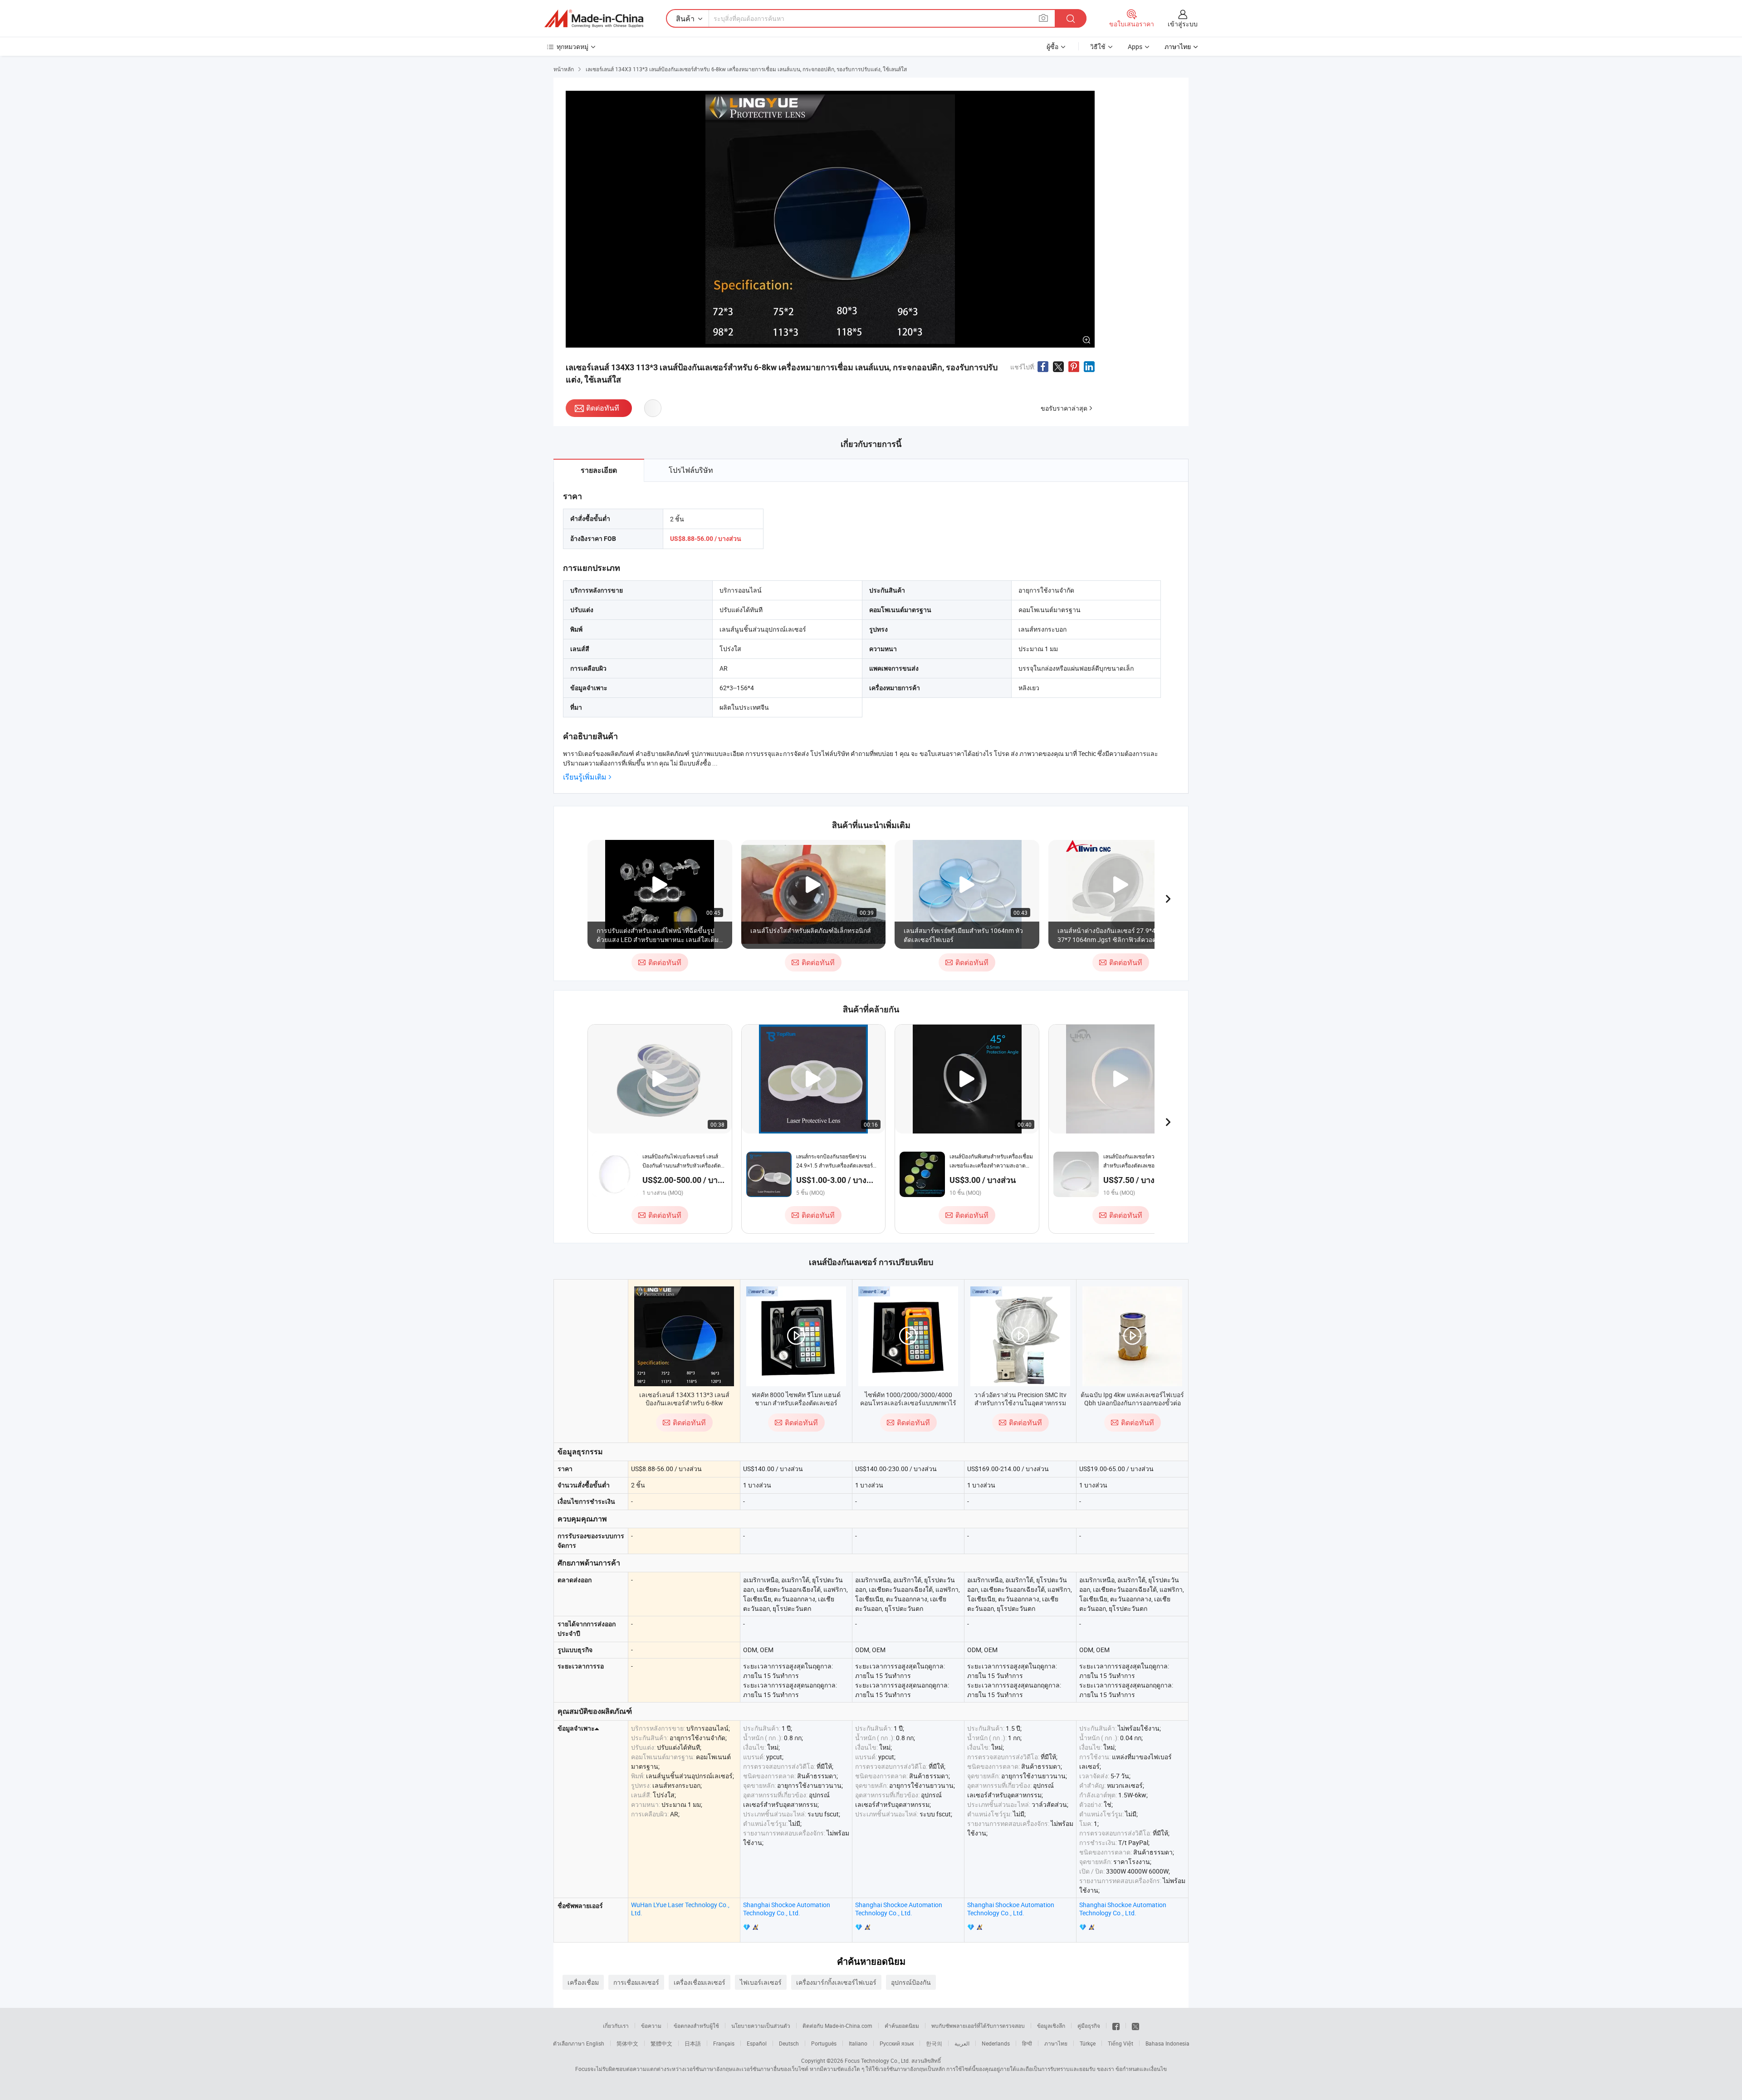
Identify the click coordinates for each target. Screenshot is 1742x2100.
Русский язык (897, 2043)
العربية (962, 2043)
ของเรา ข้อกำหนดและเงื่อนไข (1132, 2069)
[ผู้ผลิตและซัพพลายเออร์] (594, 19)
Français (724, 2043)
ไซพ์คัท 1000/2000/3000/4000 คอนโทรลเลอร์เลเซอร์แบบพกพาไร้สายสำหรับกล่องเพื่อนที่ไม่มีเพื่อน (908, 1403)
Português (824, 2043)
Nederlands (996, 2043)
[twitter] (1135, 2026)
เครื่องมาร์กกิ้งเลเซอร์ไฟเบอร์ (836, 1982)
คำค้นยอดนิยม (902, 2026)
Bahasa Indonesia (1167, 2043)
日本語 (693, 2043)
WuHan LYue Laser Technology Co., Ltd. (680, 1909)
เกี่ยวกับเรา (616, 2026)
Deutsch (789, 2043)
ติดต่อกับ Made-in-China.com (837, 2026)
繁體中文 (661, 2043)
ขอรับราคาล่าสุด (1064, 408)
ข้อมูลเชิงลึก (1051, 2026)
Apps (1135, 47)
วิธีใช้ (1098, 47)
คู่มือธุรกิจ (1089, 2026)
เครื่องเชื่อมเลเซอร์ (700, 1982)
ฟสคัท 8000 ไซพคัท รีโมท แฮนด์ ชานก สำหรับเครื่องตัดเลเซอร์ (796, 1399)
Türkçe (1088, 2043)
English (595, 2043)
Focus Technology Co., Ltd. (877, 2061)
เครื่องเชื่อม (583, 1982)
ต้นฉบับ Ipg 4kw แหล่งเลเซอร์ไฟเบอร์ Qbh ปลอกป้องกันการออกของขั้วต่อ (1132, 1399)
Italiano (858, 2043)
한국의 (934, 2043)
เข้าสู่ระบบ (1183, 24)
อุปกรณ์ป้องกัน (911, 1982)
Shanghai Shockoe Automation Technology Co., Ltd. (787, 1909)
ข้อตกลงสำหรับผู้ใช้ (696, 2026)
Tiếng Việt (1121, 2043)
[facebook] (1116, 2026)
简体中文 (627, 2043)
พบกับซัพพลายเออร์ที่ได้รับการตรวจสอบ (978, 2026)
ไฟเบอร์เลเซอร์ (761, 1982)
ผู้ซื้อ (1052, 47)
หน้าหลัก (564, 69)
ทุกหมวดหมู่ (573, 47)
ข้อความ (651, 2026)
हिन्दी (1027, 2043)
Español (757, 2043)
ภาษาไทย (1056, 2043)
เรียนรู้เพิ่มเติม (585, 777)
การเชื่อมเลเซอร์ (636, 1982)
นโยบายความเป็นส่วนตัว (761, 2026)
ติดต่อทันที (603, 408)
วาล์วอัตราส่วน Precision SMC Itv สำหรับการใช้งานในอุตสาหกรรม (1020, 1399)
